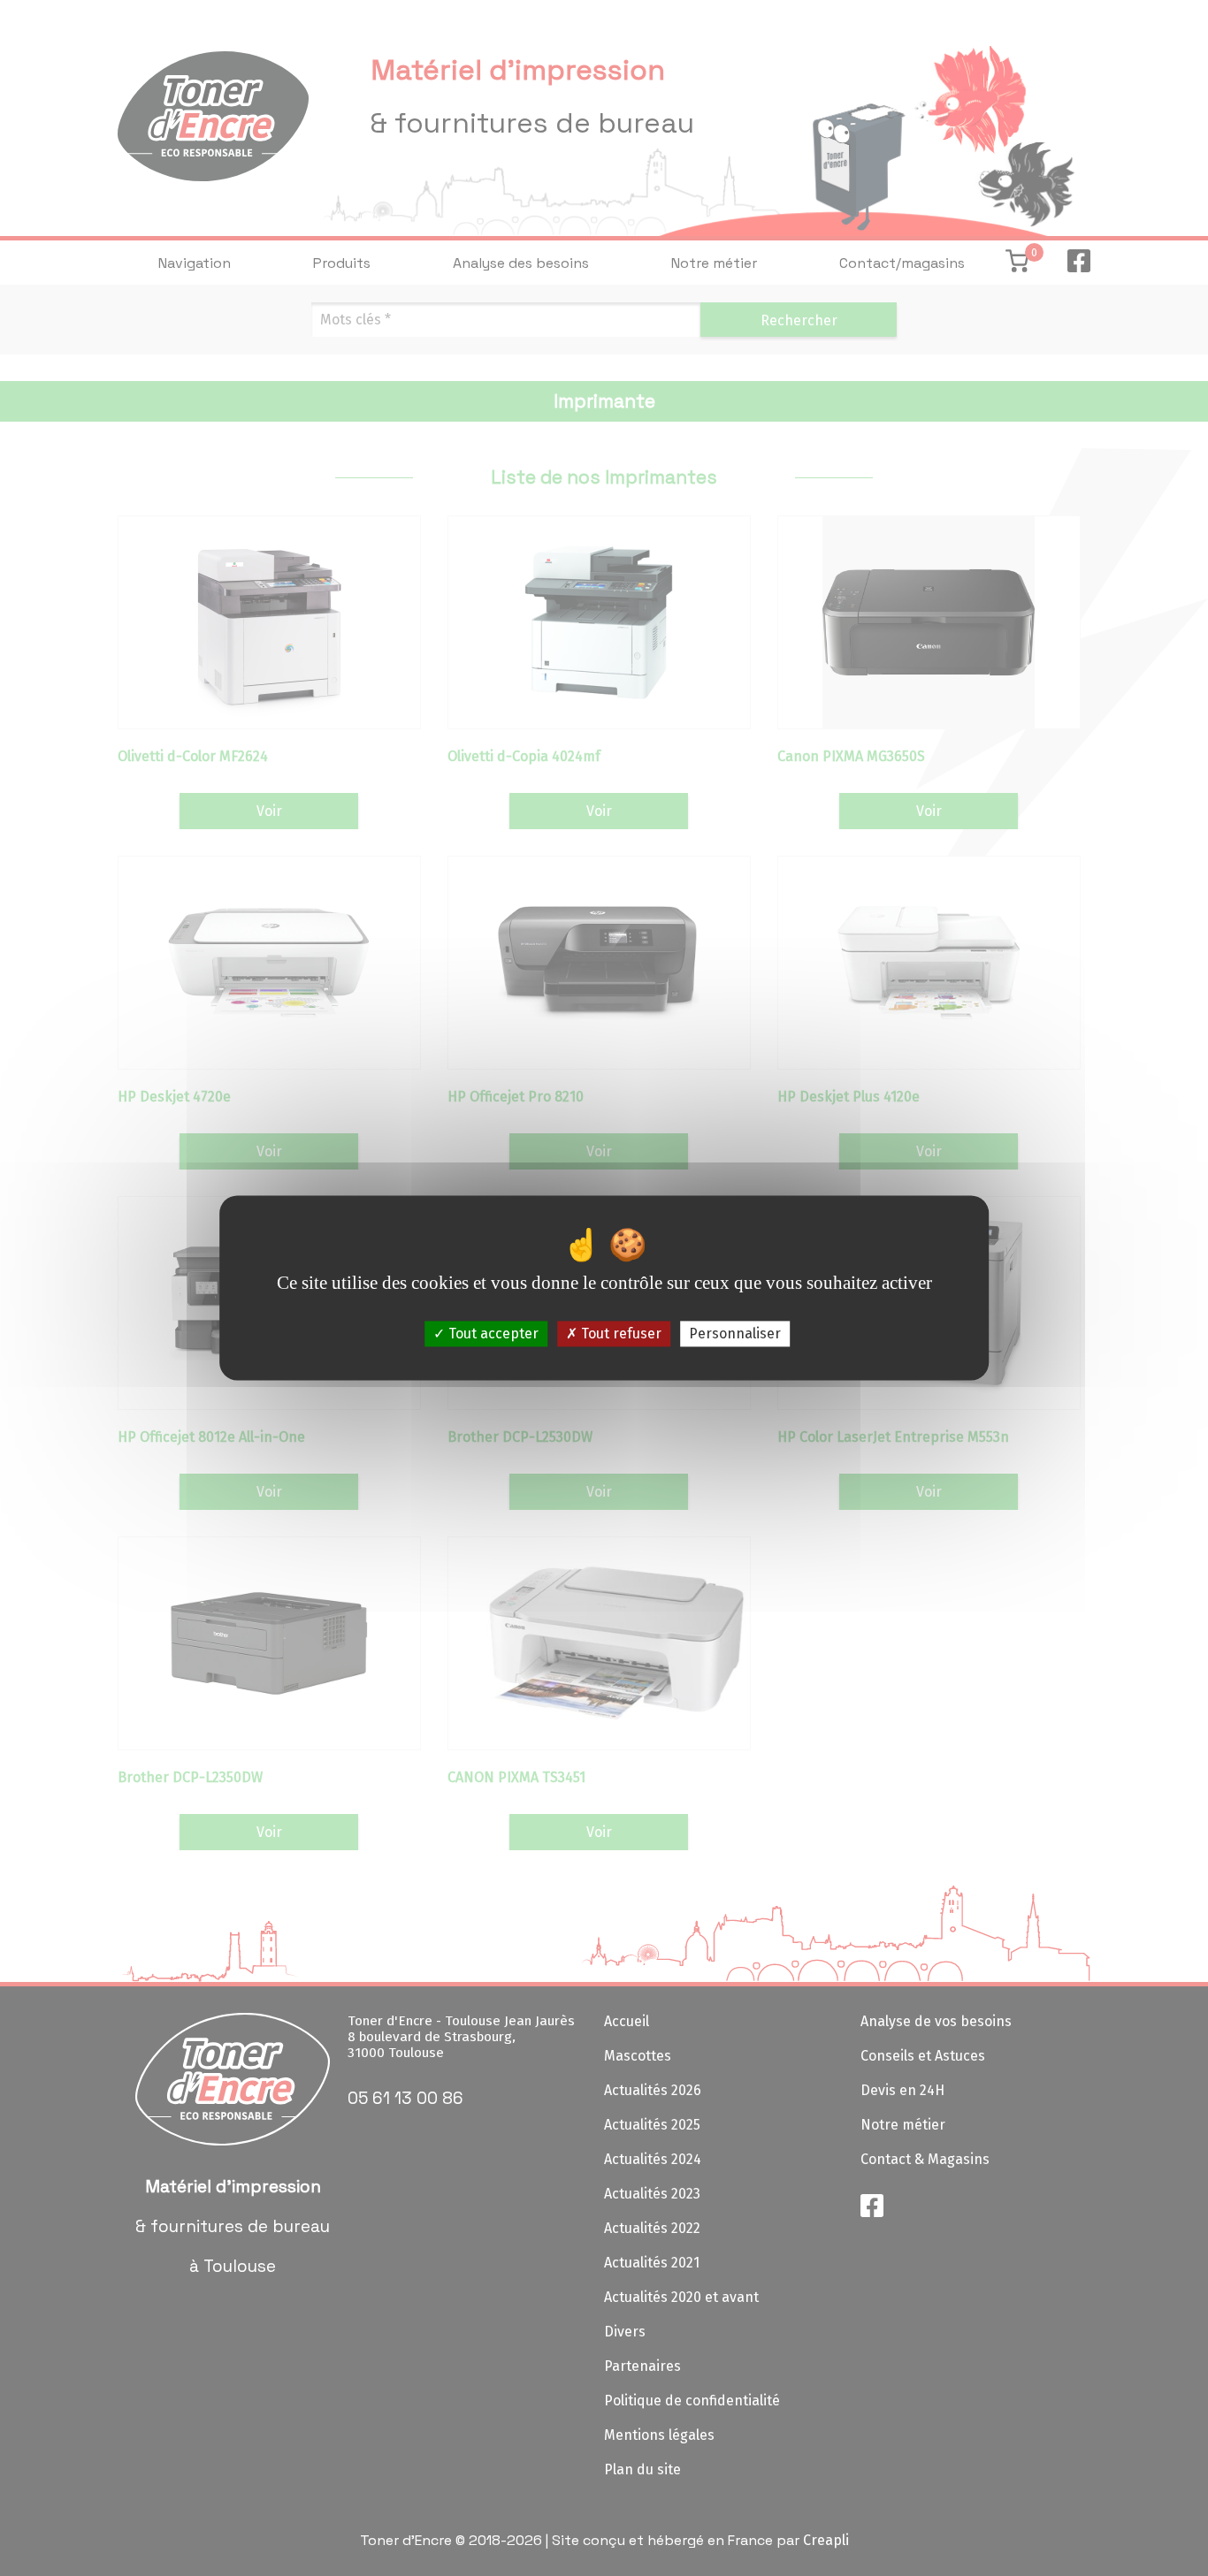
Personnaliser (735, 1334)
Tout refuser (619, 1334)
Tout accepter (492, 1334)
